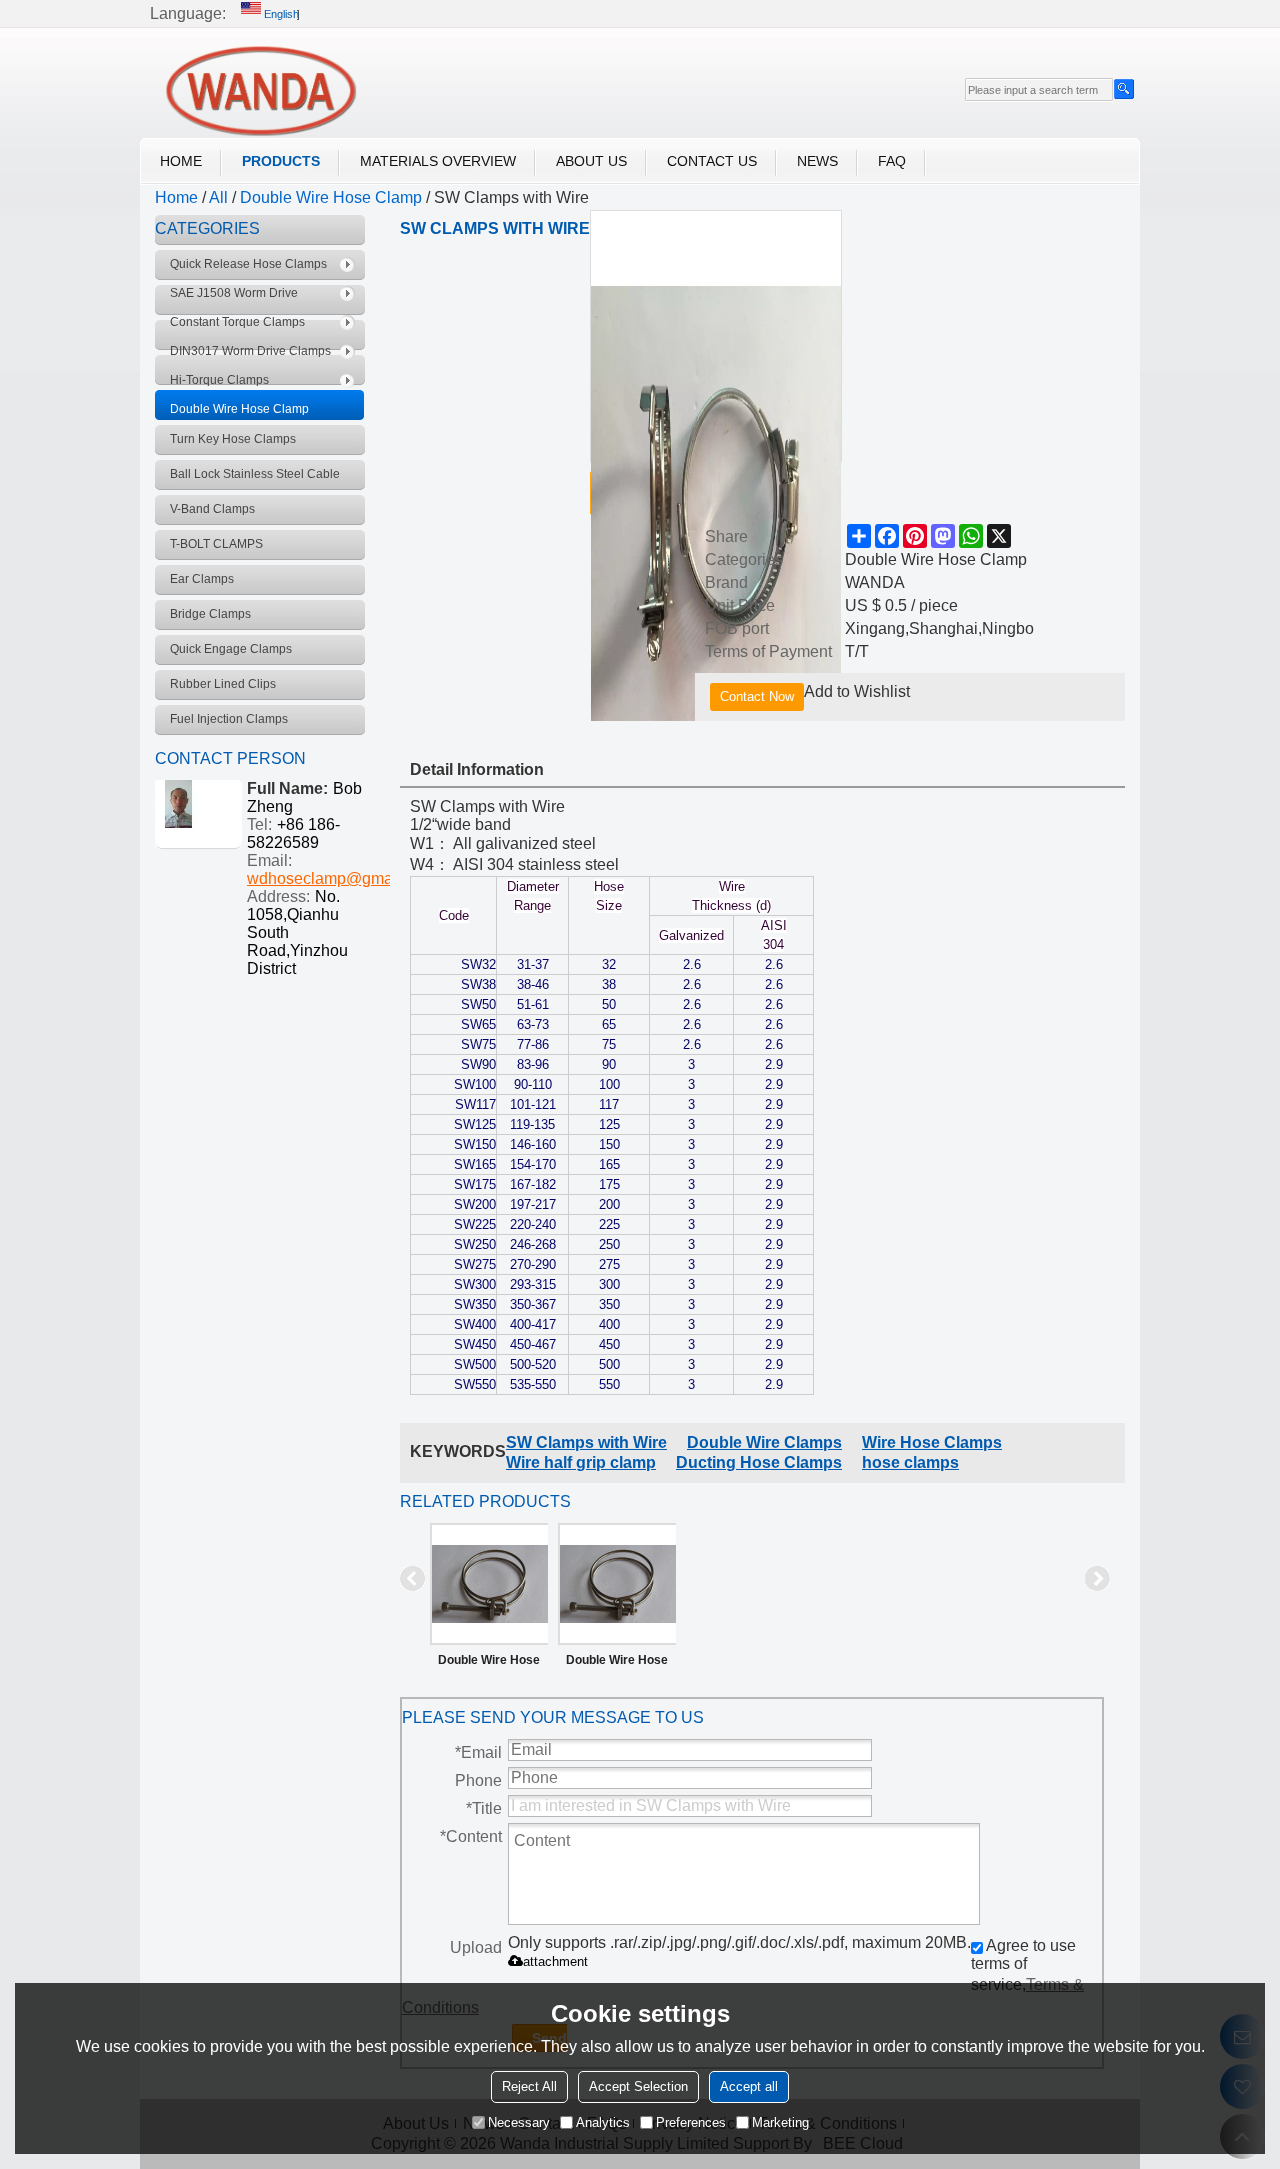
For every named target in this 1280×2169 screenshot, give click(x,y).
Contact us (712, 161)
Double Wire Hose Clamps (617, 1664)
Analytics (603, 2122)
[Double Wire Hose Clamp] (489, 1584)
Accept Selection (638, 2086)
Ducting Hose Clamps (759, 1462)
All (218, 197)
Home (181, 161)
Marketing (780, 2122)
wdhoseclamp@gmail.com (341, 878)
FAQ (892, 161)
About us (591, 161)
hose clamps (910, 1462)
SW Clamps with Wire (586, 1442)
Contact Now (757, 696)
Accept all (749, 2086)
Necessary (519, 2122)
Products (281, 161)
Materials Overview (438, 161)
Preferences (691, 2122)
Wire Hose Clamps (932, 1442)
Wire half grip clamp (581, 1462)
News (817, 161)
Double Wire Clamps (764, 1442)
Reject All (529, 2086)
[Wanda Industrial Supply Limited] (260, 90)
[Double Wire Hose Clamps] (617, 1584)
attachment (555, 1961)
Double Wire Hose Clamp (331, 197)
